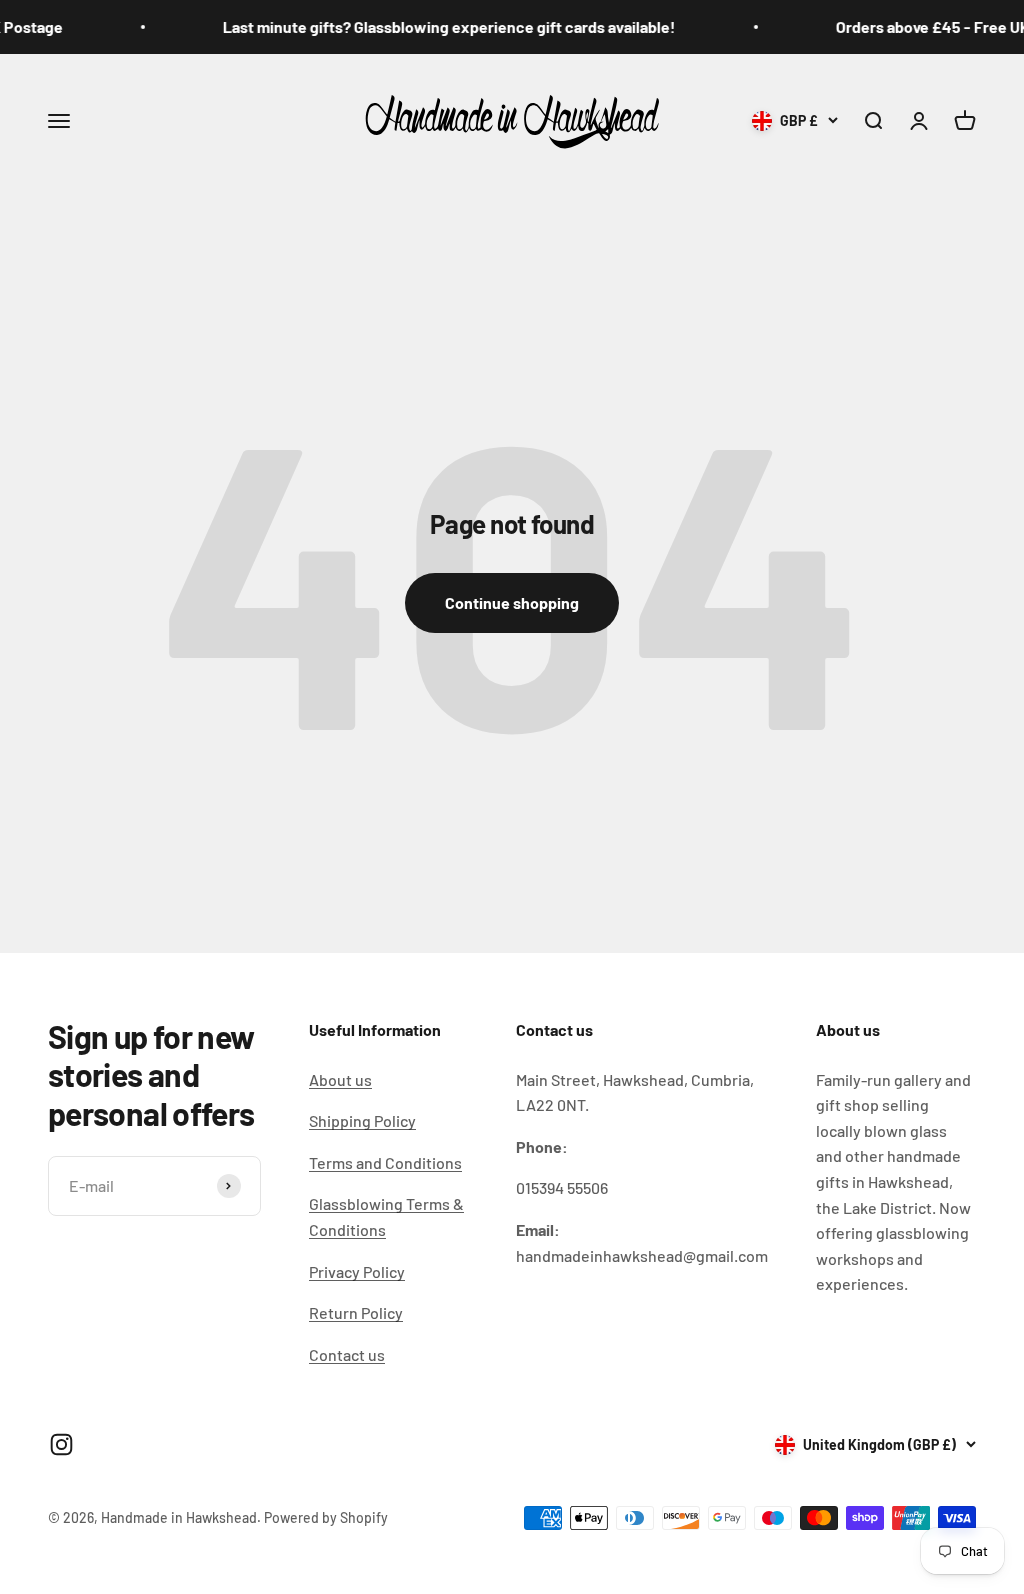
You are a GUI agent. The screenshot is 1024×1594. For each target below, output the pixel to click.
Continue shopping (512, 602)
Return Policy (356, 1312)
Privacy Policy (357, 1271)
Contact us (347, 1354)
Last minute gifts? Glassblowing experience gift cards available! (432, 26)
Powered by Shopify (326, 1517)
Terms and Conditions (385, 1162)
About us (340, 1079)
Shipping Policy (362, 1120)
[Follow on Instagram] (61, 1444)
